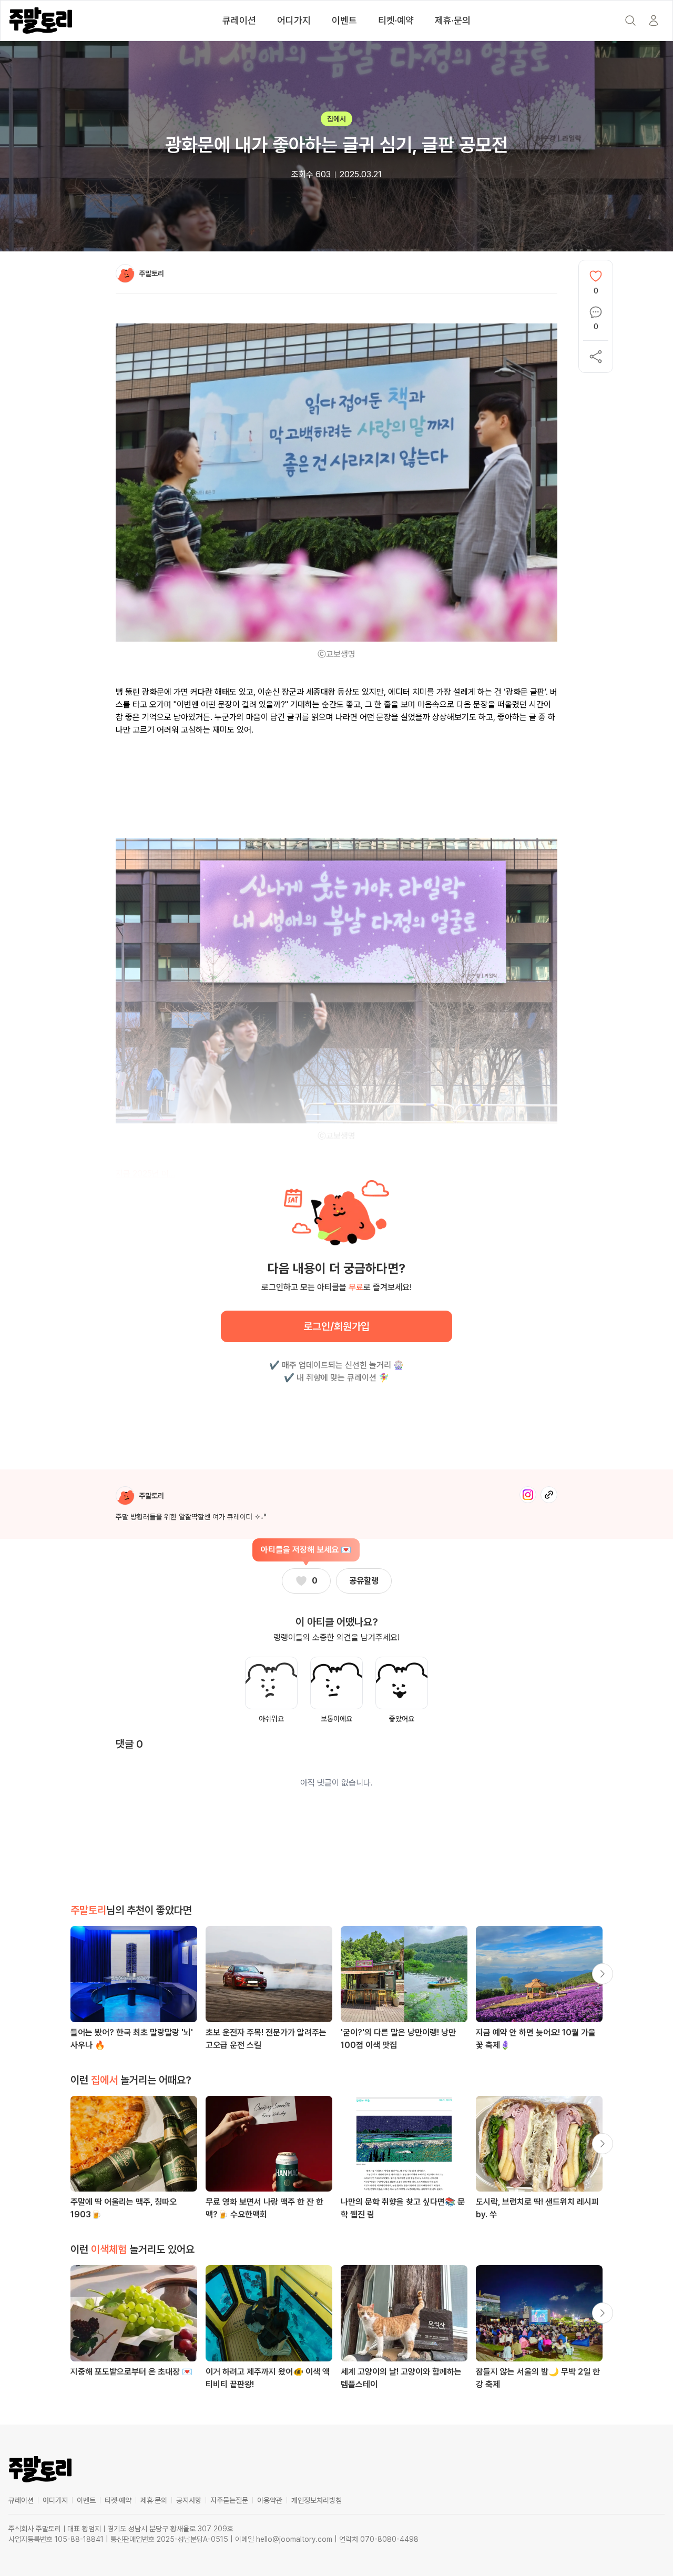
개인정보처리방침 (317, 2500)
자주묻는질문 (229, 2500)
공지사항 (189, 2500)
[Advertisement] (336, 781)
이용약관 (270, 2500)
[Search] (630, 21)
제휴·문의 (453, 20)
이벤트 (344, 20)
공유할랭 (364, 1581)
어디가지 (294, 20)
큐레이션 (239, 20)
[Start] (654, 21)
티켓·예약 (396, 20)
